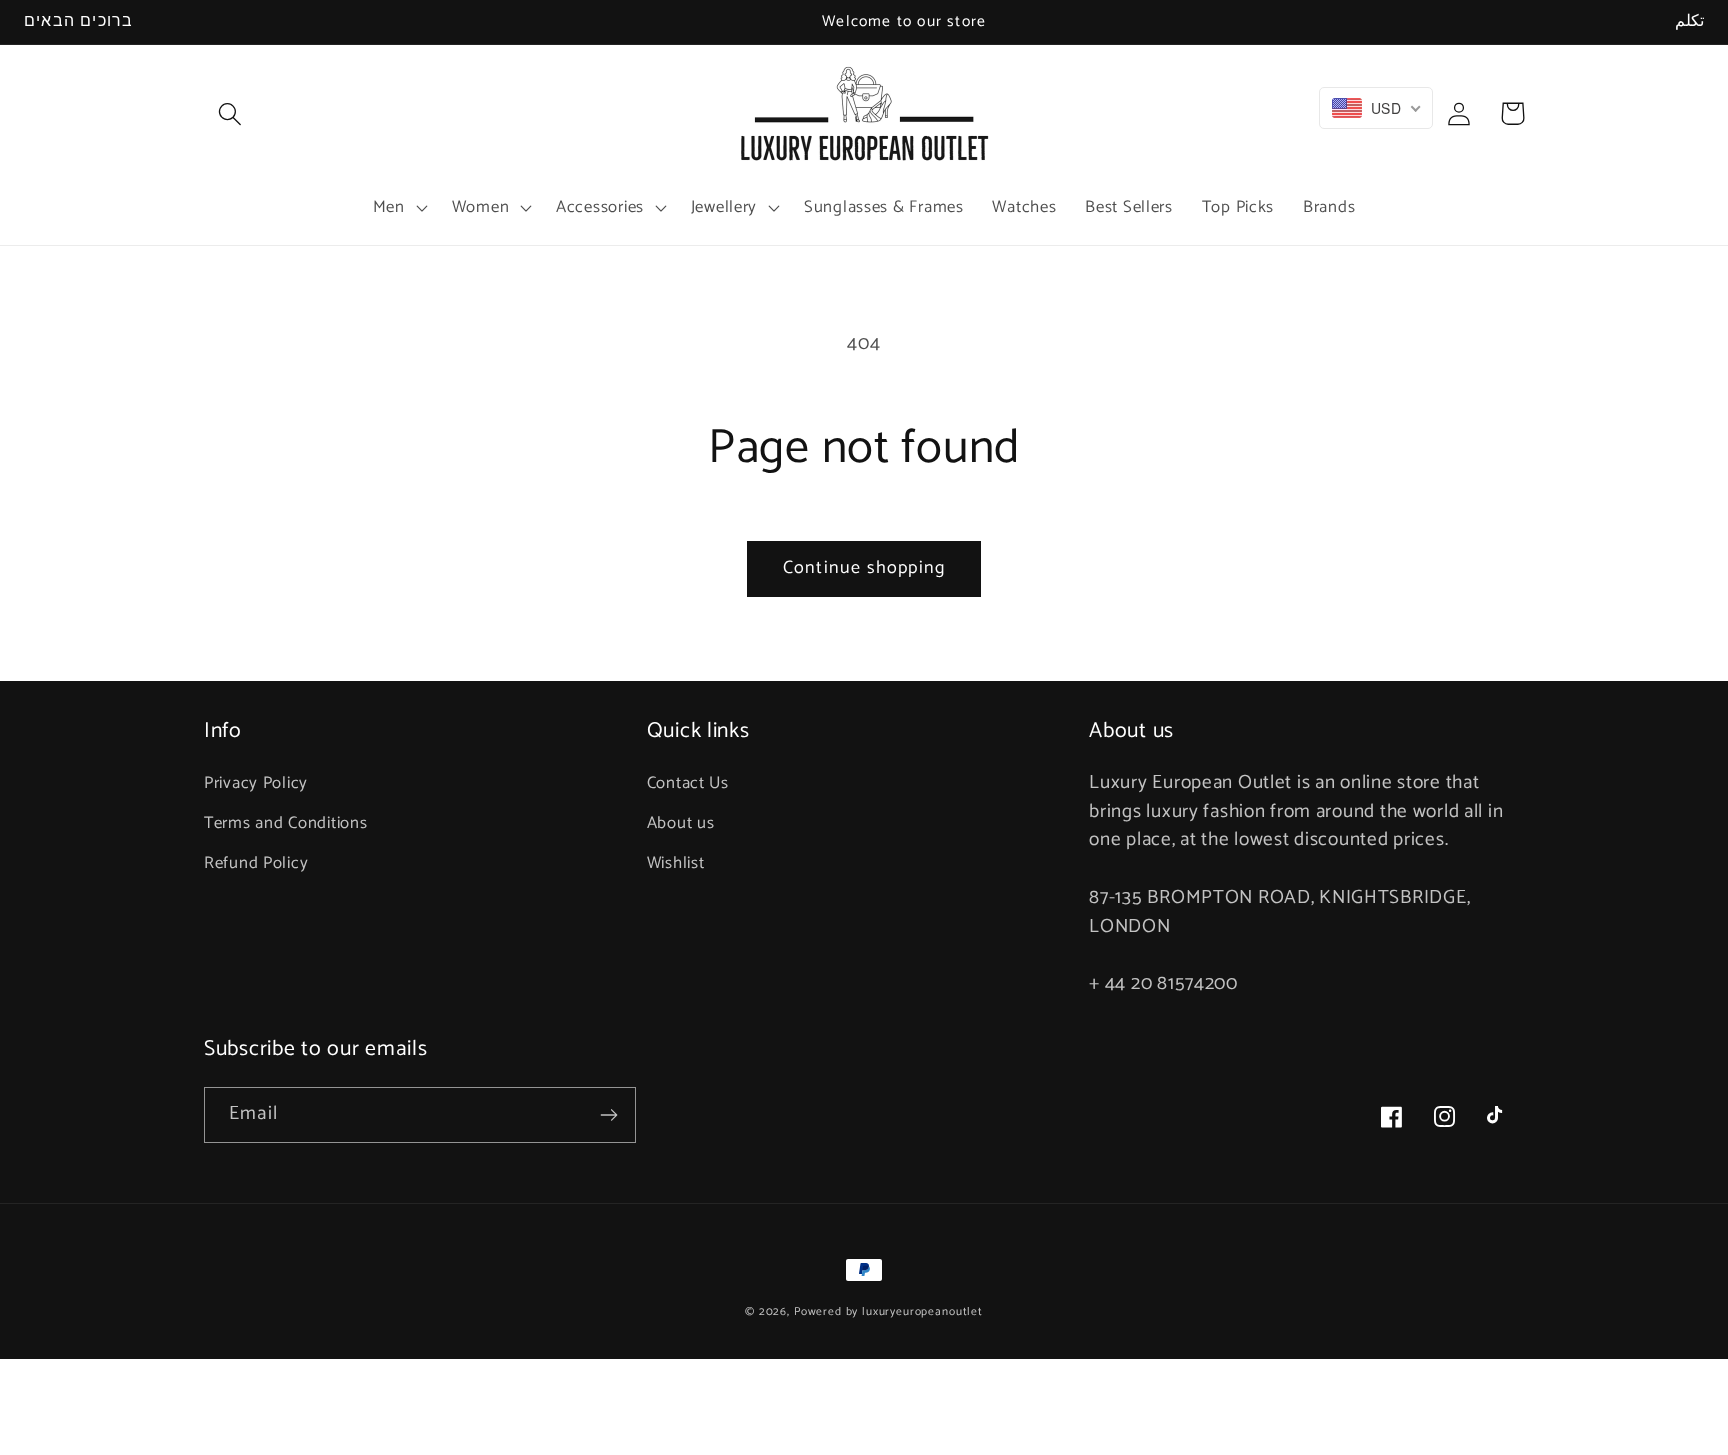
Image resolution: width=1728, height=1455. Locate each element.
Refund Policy (256, 863)
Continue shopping (864, 568)
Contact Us (688, 783)
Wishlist (676, 863)
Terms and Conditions (285, 823)
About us (681, 823)
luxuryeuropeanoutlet (922, 1311)
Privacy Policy (256, 783)
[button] (230, 113)
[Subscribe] (608, 1115)
